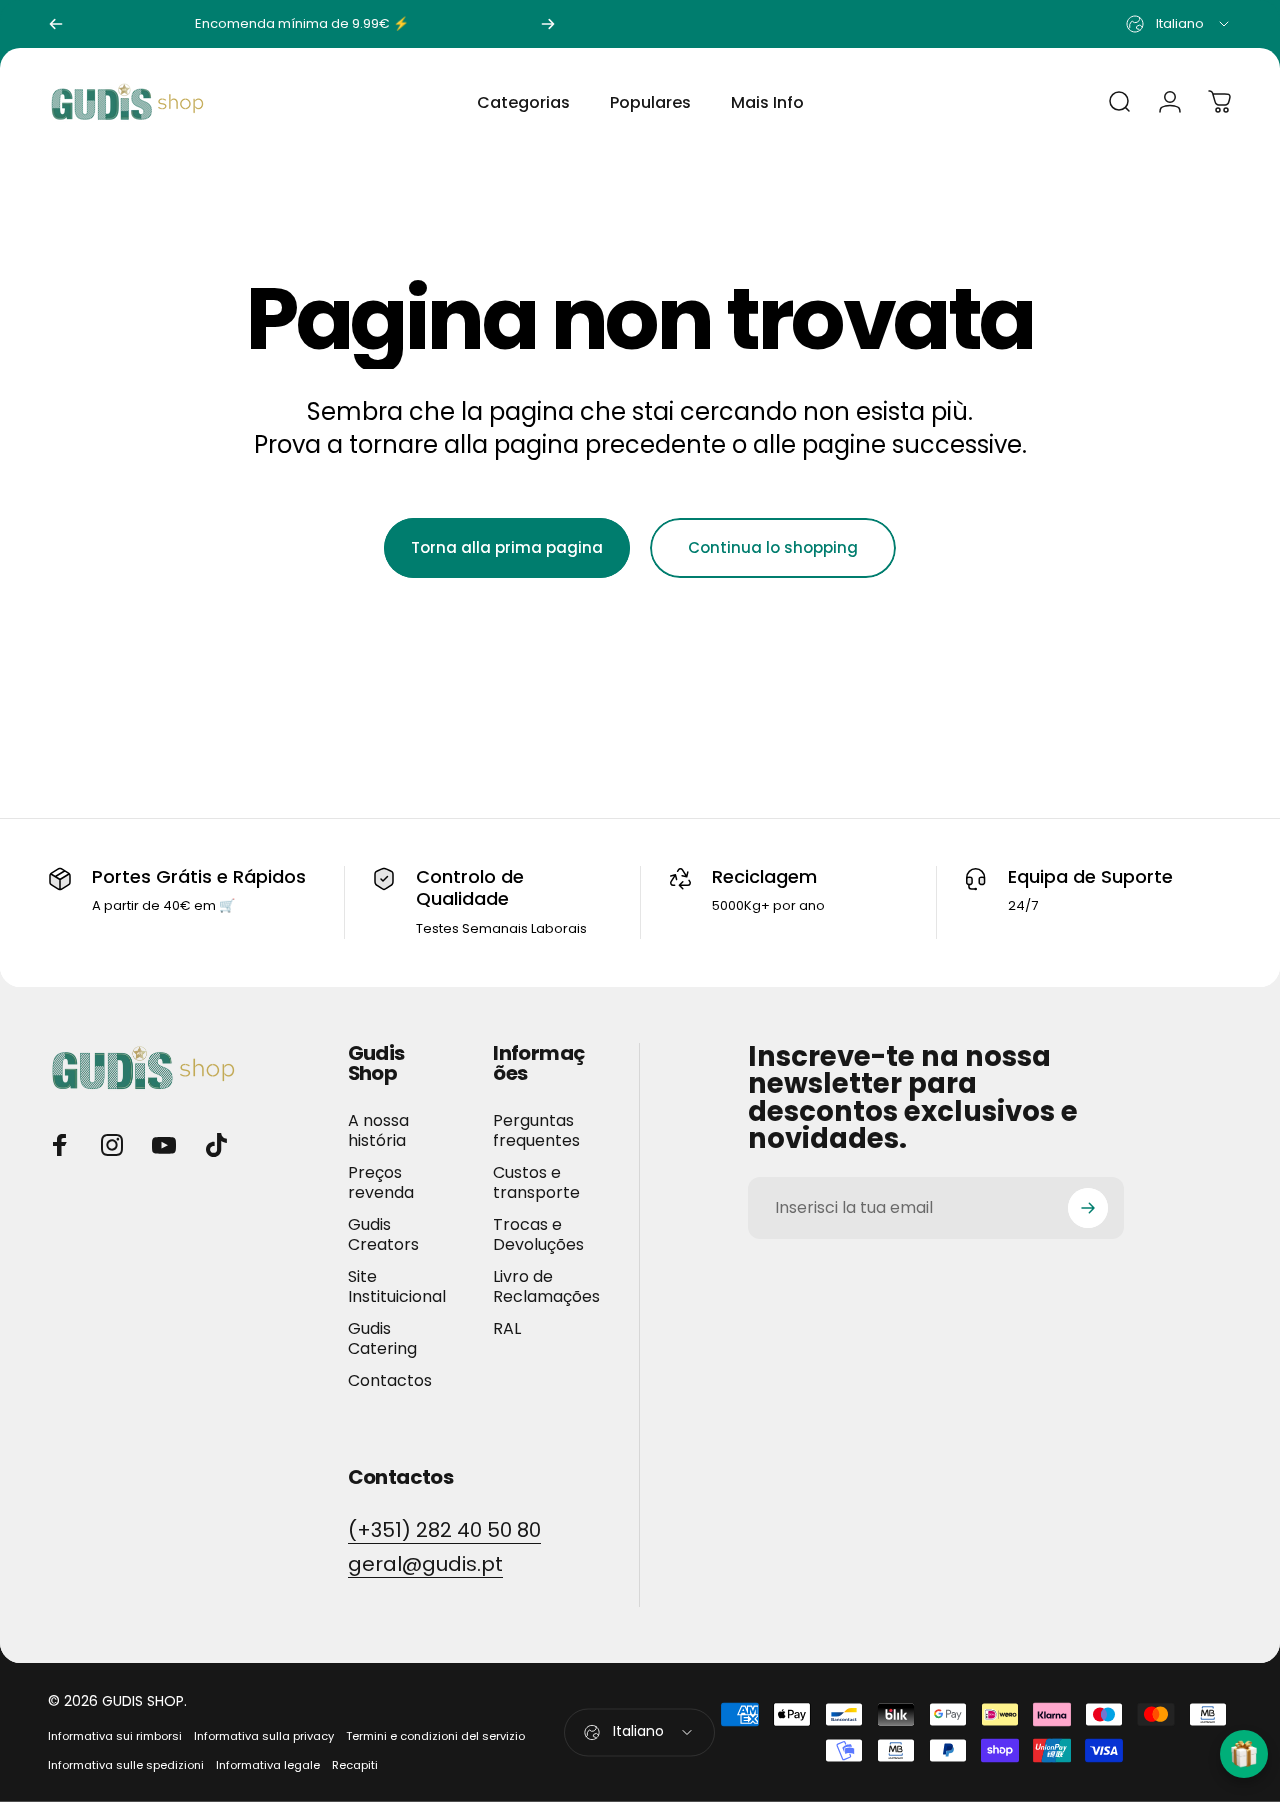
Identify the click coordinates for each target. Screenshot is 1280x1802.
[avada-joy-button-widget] (1244, 1754)
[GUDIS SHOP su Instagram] (112, 1145)
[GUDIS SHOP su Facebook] (60, 1145)
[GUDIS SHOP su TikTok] (216, 1145)
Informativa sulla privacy (264, 1736)
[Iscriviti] (1088, 1208)
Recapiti (355, 1765)
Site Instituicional (397, 1287)
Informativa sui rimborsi (115, 1736)
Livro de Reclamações (546, 1287)
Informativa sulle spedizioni (126, 1765)
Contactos (390, 1381)
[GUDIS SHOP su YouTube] (164, 1145)
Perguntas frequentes (536, 1131)
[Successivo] (548, 24)
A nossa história (378, 1131)
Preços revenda (381, 1183)
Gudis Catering (382, 1339)
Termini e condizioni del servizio (435, 1736)
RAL (507, 1329)
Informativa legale (268, 1765)
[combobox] (1179, 24)
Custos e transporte (536, 1183)
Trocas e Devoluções (538, 1235)
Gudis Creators (383, 1235)
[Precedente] (56, 24)
